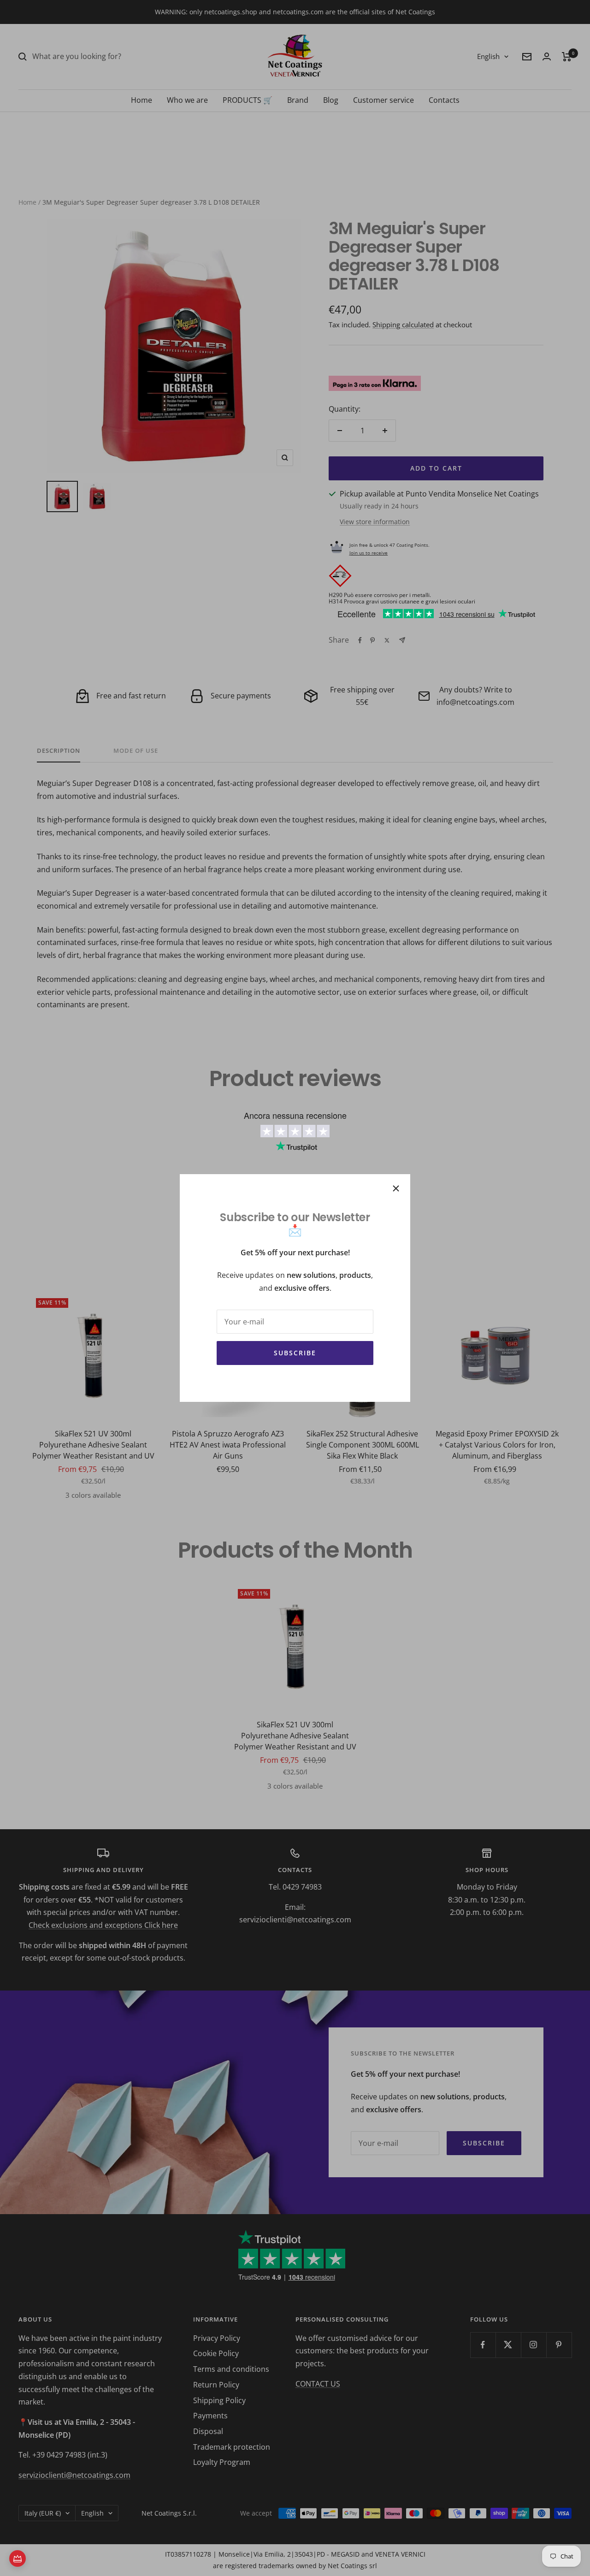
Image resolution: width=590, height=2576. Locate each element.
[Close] (396, 1188)
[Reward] (18, 2558)
